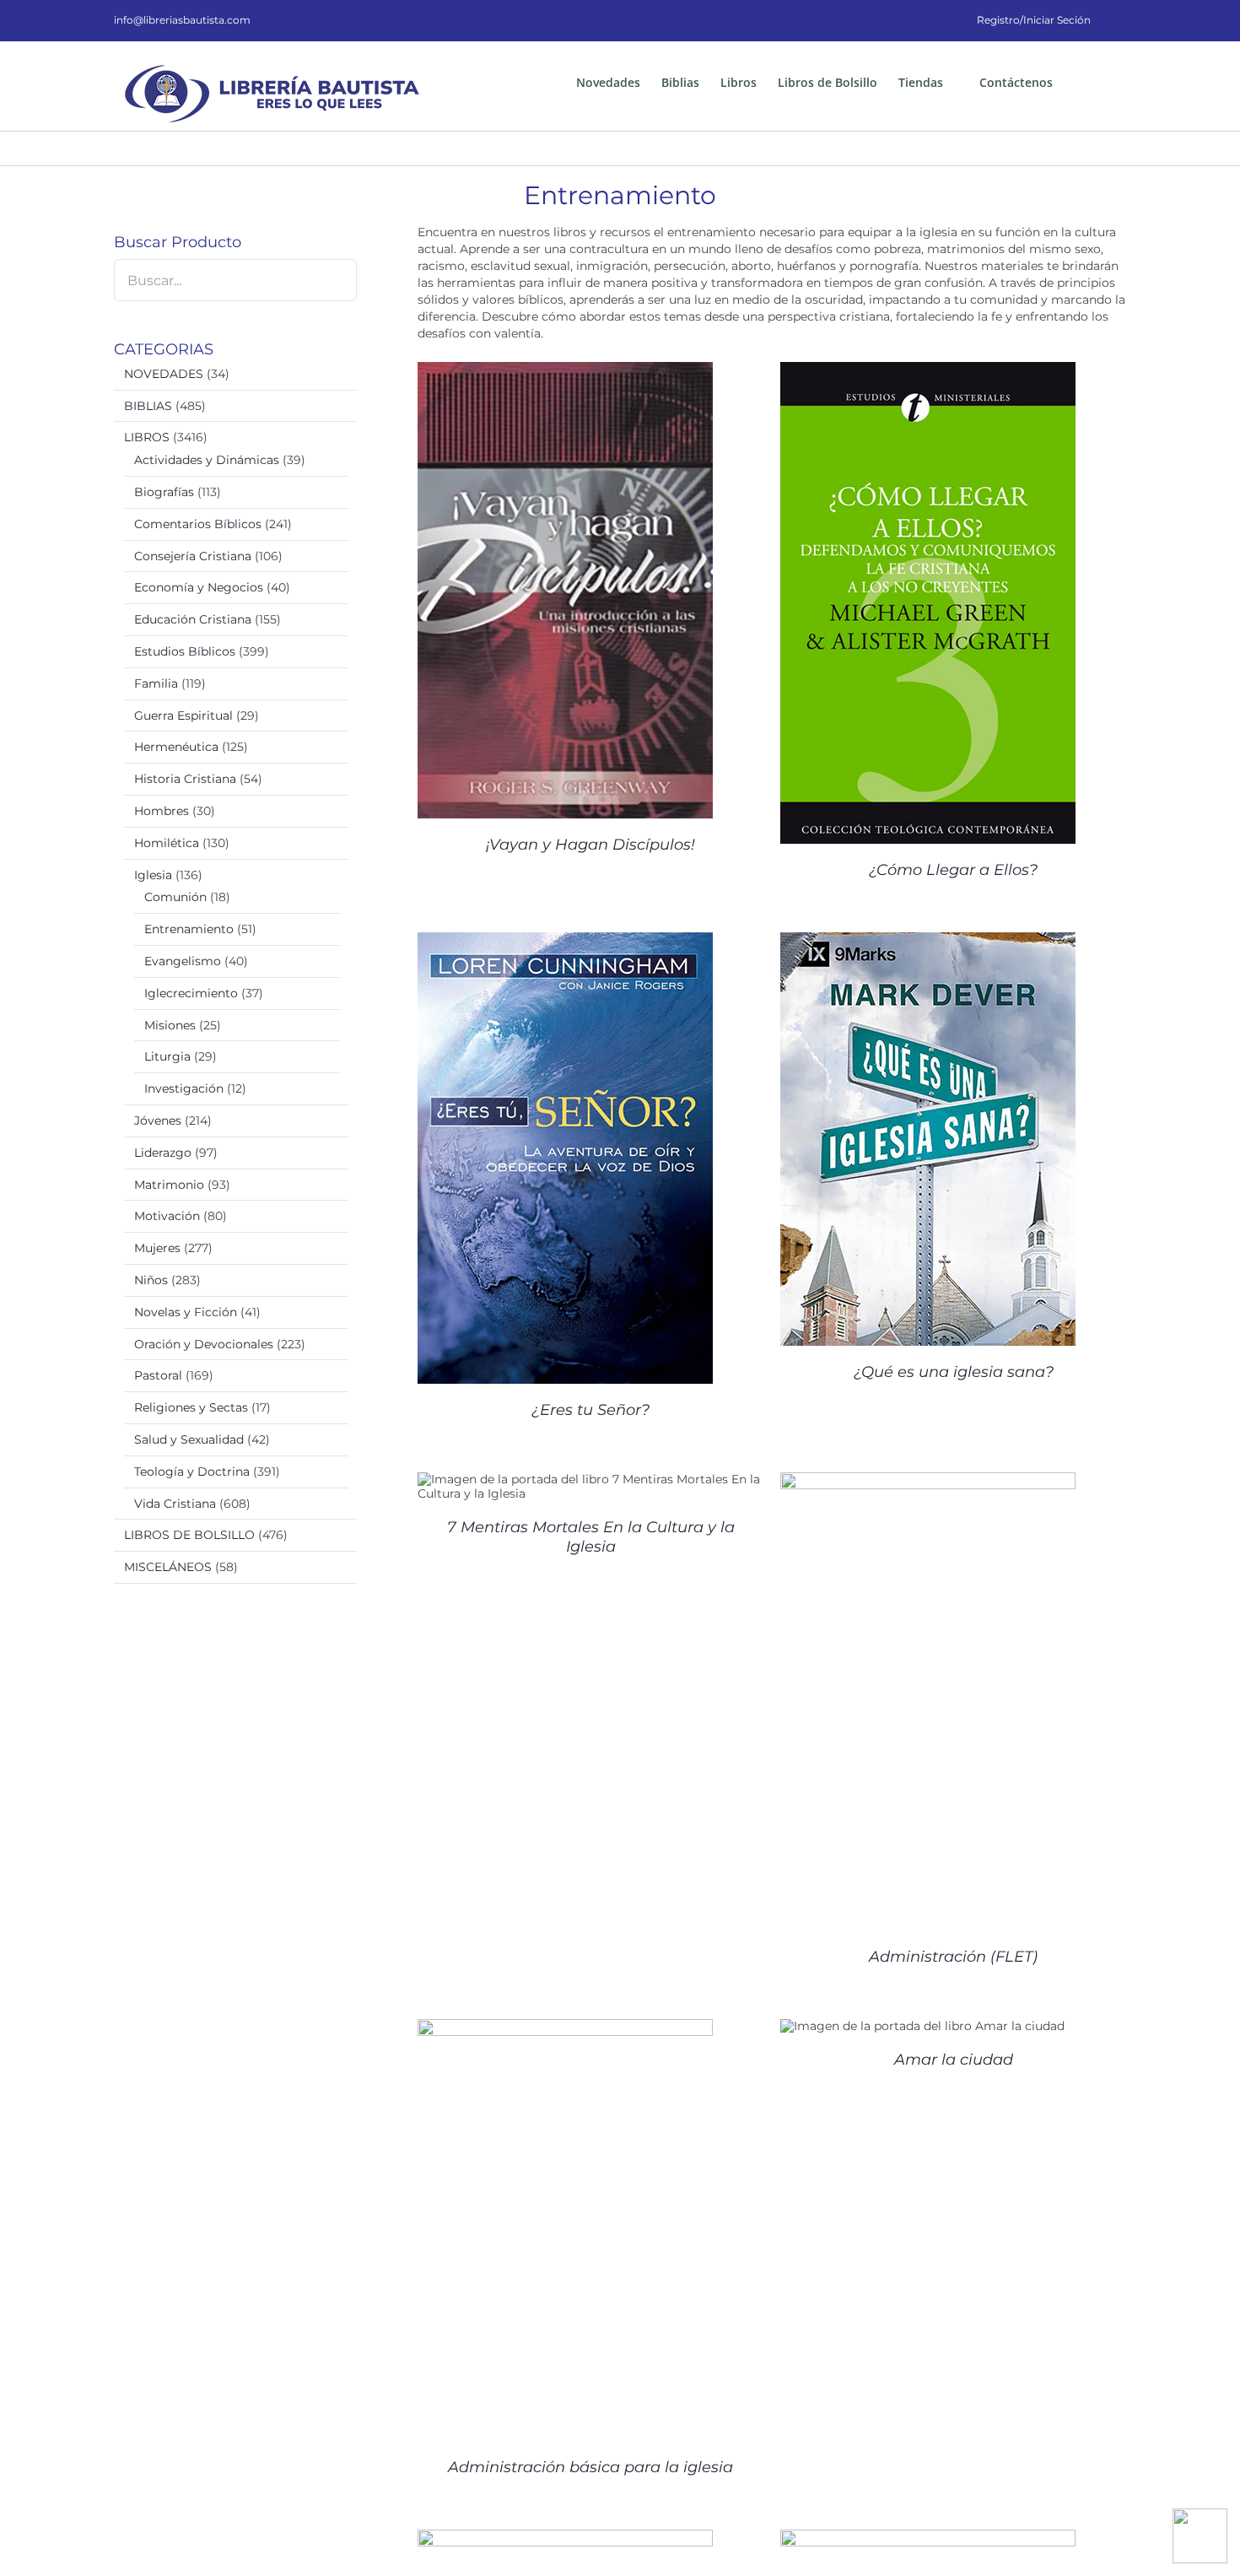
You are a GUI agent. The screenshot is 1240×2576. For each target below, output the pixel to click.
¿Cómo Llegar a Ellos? (953, 870)
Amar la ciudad (954, 2060)
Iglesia (153, 875)
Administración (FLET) (953, 1957)
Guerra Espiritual (183, 716)
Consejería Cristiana (193, 556)
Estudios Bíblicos (185, 651)
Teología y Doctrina (192, 1472)
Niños (151, 1280)
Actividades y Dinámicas (207, 460)
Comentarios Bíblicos (198, 524)
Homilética (167, 843)
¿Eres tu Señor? (590, 1410)
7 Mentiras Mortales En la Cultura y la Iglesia (591, 1537)
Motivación (167, 1216)
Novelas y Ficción (186, 1312)
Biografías (164, 492)
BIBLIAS (148, 406)
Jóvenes (158, 1121)
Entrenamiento (189, 929)
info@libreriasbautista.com (182, 20)
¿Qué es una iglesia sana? (954, 1372)
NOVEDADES (164, 374)
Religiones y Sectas (191, 1407)
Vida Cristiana (175, 1504)
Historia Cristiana (185, 779)
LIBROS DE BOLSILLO (189, 1535)
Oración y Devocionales (204, 1344)
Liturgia (167, 1056)
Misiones (170, 1025)
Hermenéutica (176, 747)
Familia (156, 683)
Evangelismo (183, 961)
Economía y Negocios (199, 587)
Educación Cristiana (193, 619)
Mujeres (157, 1248)
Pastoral (158, 1375)
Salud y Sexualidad (189, 1439)
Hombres (162, 811)
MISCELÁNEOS (168, 1567)
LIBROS (147, 437)
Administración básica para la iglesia (590, 2467)
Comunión (175, 897)
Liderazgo (163, 1153)
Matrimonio (169, 1185)
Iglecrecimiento (191, 993)
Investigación (184, 1088)
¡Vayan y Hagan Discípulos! (590, 845)
